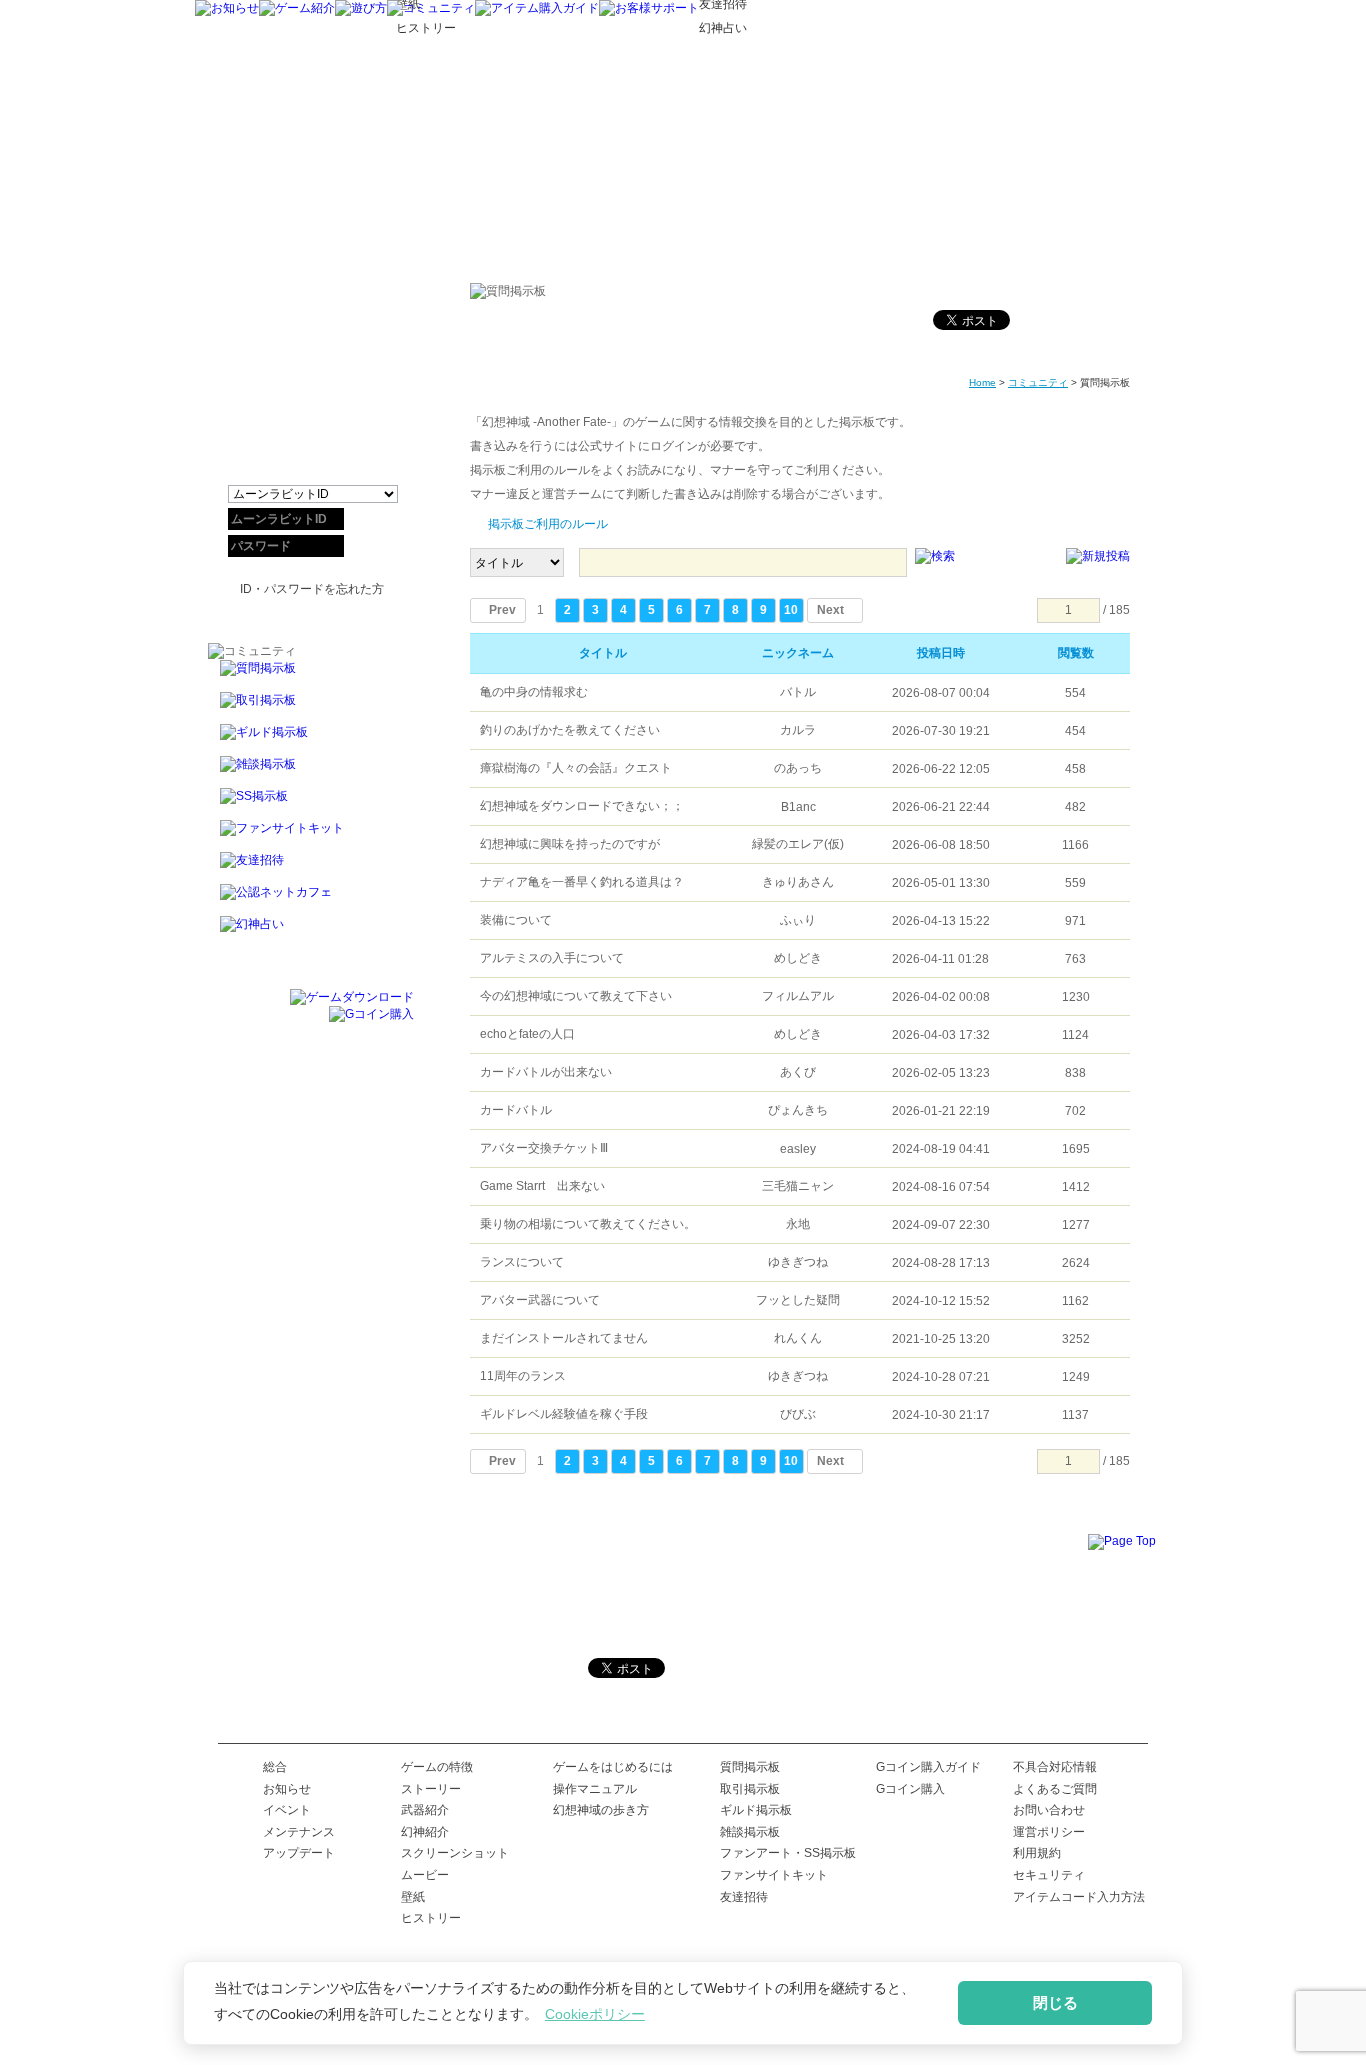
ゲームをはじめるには (613, 1767)
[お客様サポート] (649, 8)
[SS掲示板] (311, 804)
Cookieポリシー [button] (595, 2014)
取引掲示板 (750, 1789)
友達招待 (744, 1897)
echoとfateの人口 (527, 1034)
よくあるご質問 (1055, 1789)
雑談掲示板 (750, 1832)
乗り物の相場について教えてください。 (588, 1224)
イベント (287, 1810)
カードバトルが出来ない (546, 1072)
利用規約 (1037, 1853)
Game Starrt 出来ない (542, 1186)
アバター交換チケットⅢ (544, 1148)
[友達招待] (311, 868)
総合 (275, 1767)
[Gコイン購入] (371, 1014)
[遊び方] (361, 8)
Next (830, 610)
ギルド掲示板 (756, 1810)
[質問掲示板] (311, 676)
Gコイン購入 (910, 1789)
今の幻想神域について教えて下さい (576, 996)
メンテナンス (299, 1832)
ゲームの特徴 (437, 1767)
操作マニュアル (595, 1789)
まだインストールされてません (564, 1338)
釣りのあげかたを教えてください (570, 730)
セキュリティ (1049, 1875)
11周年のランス (523, 1376)
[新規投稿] (1098, 556)
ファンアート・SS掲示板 (788, 1853)
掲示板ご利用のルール (548, 524)
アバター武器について (540, 1300)
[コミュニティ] (431, 8)
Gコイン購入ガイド (928, 1767)
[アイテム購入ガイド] (537, 8)
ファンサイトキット (774, 1875)
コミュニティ (1038, 382)
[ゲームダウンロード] (352, 997)
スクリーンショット (455, 1853)
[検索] (935, 556)
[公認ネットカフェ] (311, 900)
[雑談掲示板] (311, 772)
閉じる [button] (1055, 2002)
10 (791, 610)
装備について (516, 920)
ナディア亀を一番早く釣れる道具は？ (582, 882)
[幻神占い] (311, 932)
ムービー (425, 1875)
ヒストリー (431, 1918)
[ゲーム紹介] (297, 8)
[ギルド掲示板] (311, 740)
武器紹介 (425, 1810)
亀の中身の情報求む (534, 692)
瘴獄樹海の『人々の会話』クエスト (576, 768)
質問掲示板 (750, 1767)
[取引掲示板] (311, 708)
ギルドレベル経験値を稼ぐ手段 (564, 1414)
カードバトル (516, 1110)
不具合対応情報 (1055, 1767)
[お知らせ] (227, 8)
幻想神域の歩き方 (601, 1810)
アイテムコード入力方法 (1079, 1897)
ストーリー (431, 1789)
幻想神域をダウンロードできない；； (582, 806)
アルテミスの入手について (552, 958)
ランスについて (522, 1262)
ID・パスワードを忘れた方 (312, 589)
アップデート (299, 1853)
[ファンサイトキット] (311, 836)
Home (982, 382)
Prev (502, 610)
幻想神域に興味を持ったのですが (570, 844)
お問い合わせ (1049, 1810)
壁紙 (413, 1897)
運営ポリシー (1049, 1832)
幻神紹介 (425, 1832)
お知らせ (287, 1789)
